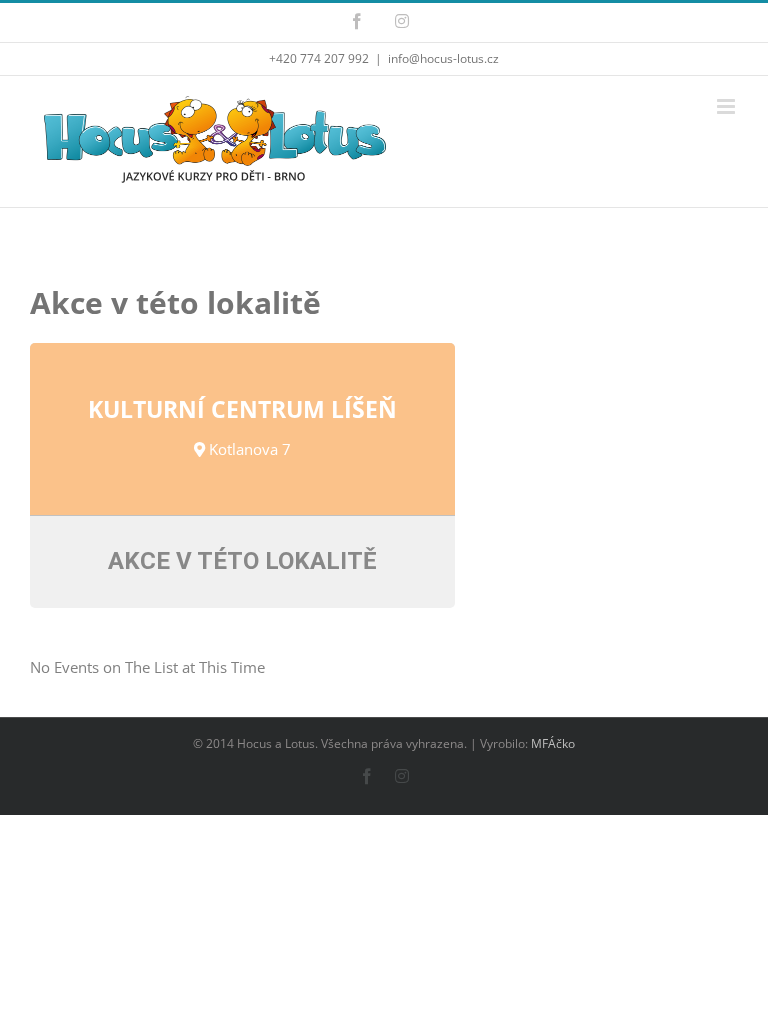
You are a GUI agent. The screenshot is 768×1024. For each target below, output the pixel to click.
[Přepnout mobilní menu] (727, 106)
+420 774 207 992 (319, 58)
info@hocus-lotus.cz (443, 58)
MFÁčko (553, 743)
